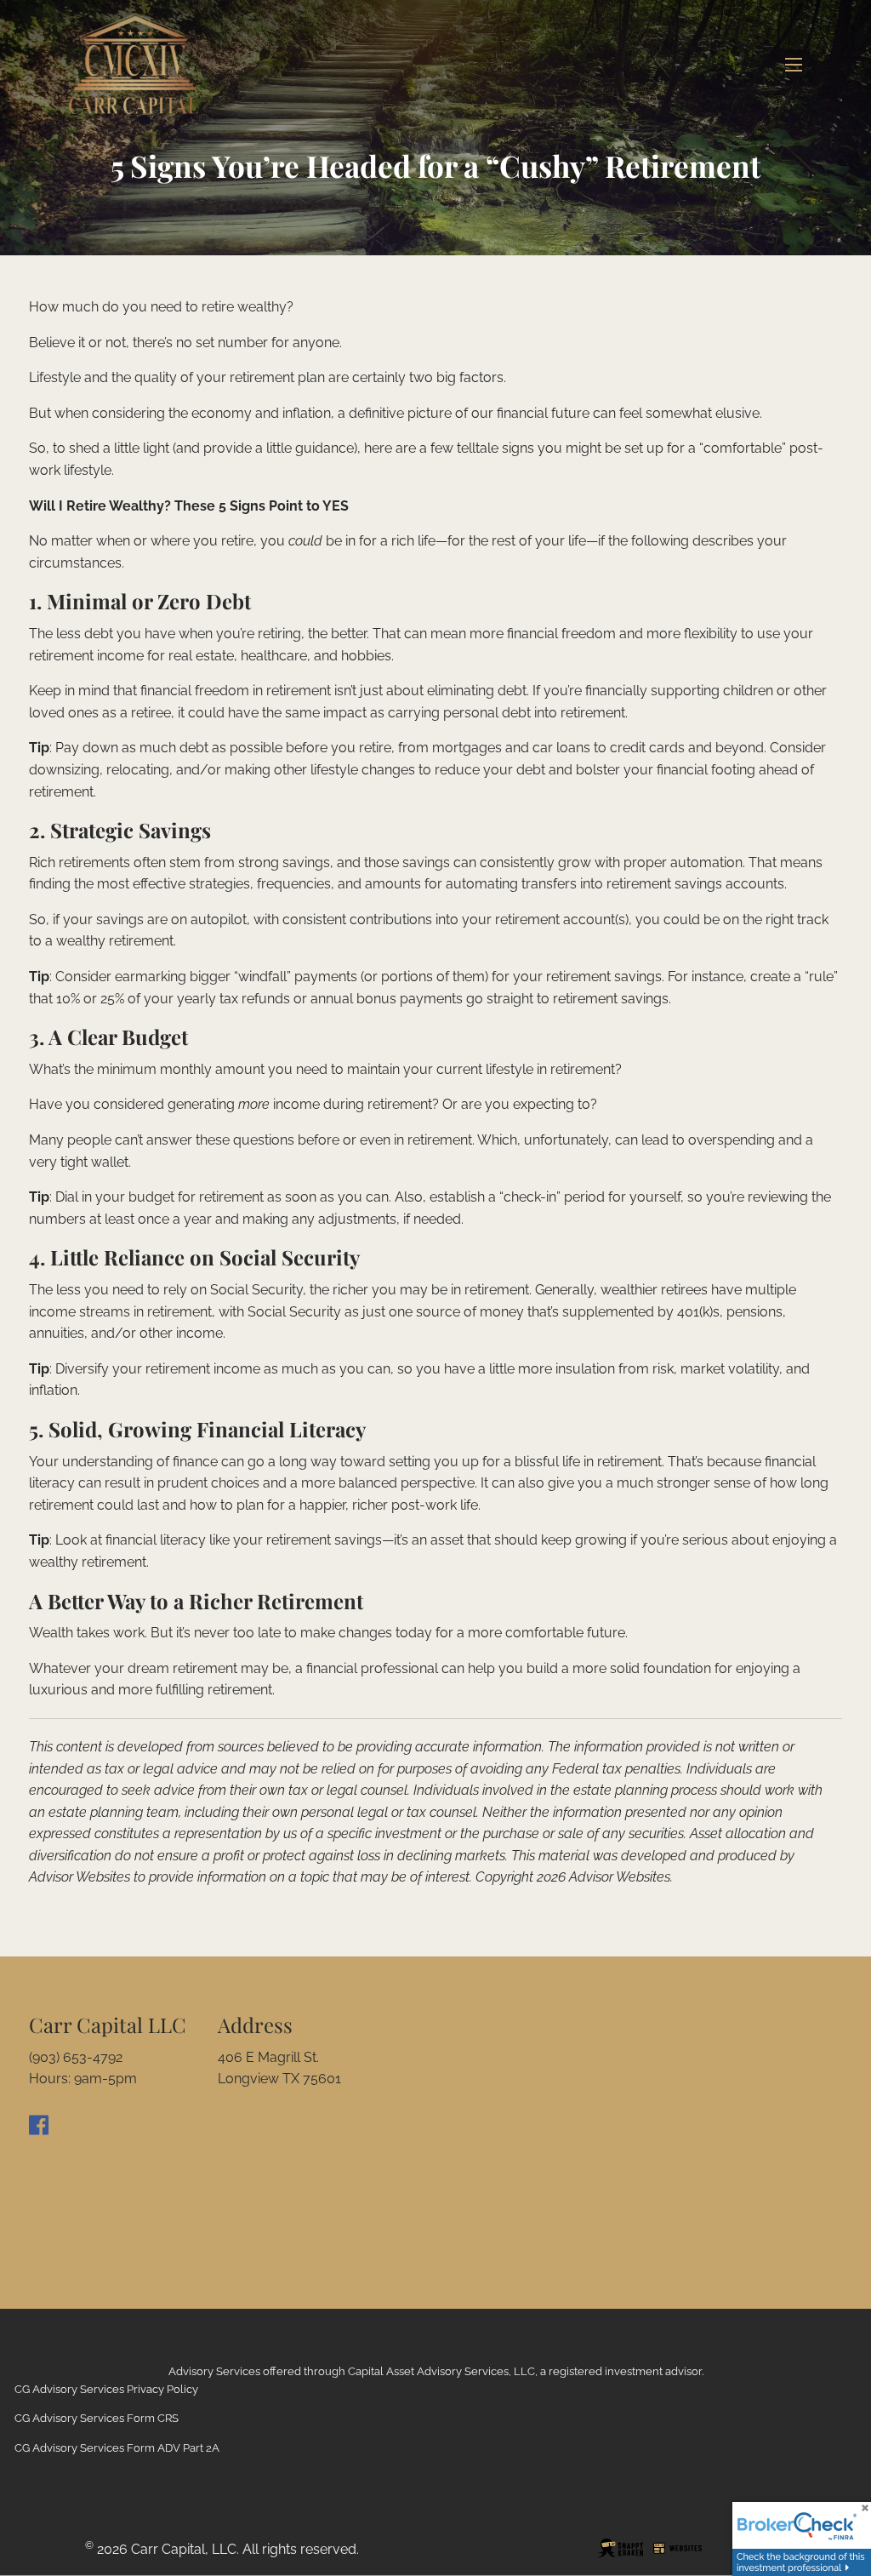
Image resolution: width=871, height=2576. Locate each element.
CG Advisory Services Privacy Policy (106, 2389)
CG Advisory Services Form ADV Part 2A (117, 2448)
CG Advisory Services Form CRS (97, 2418)
